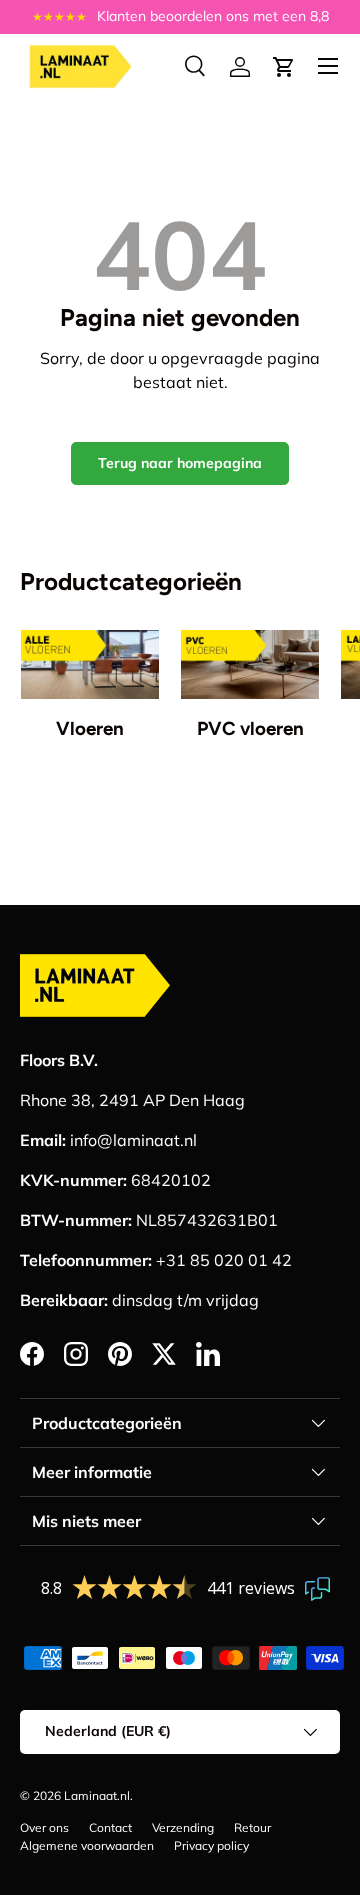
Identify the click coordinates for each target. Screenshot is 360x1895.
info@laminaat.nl (133, 1140)
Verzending (183, 1827)
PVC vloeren (250, 728)
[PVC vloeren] (250, 664)
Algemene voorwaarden (87, 1845)
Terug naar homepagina (180, 463)
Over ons (44, 1827)
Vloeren (90, 728)
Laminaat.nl (97, 1795)
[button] (284, 67)
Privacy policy (211, 1845)
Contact (110, 1827)
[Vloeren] (90, 664)
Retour (252, 1827)
